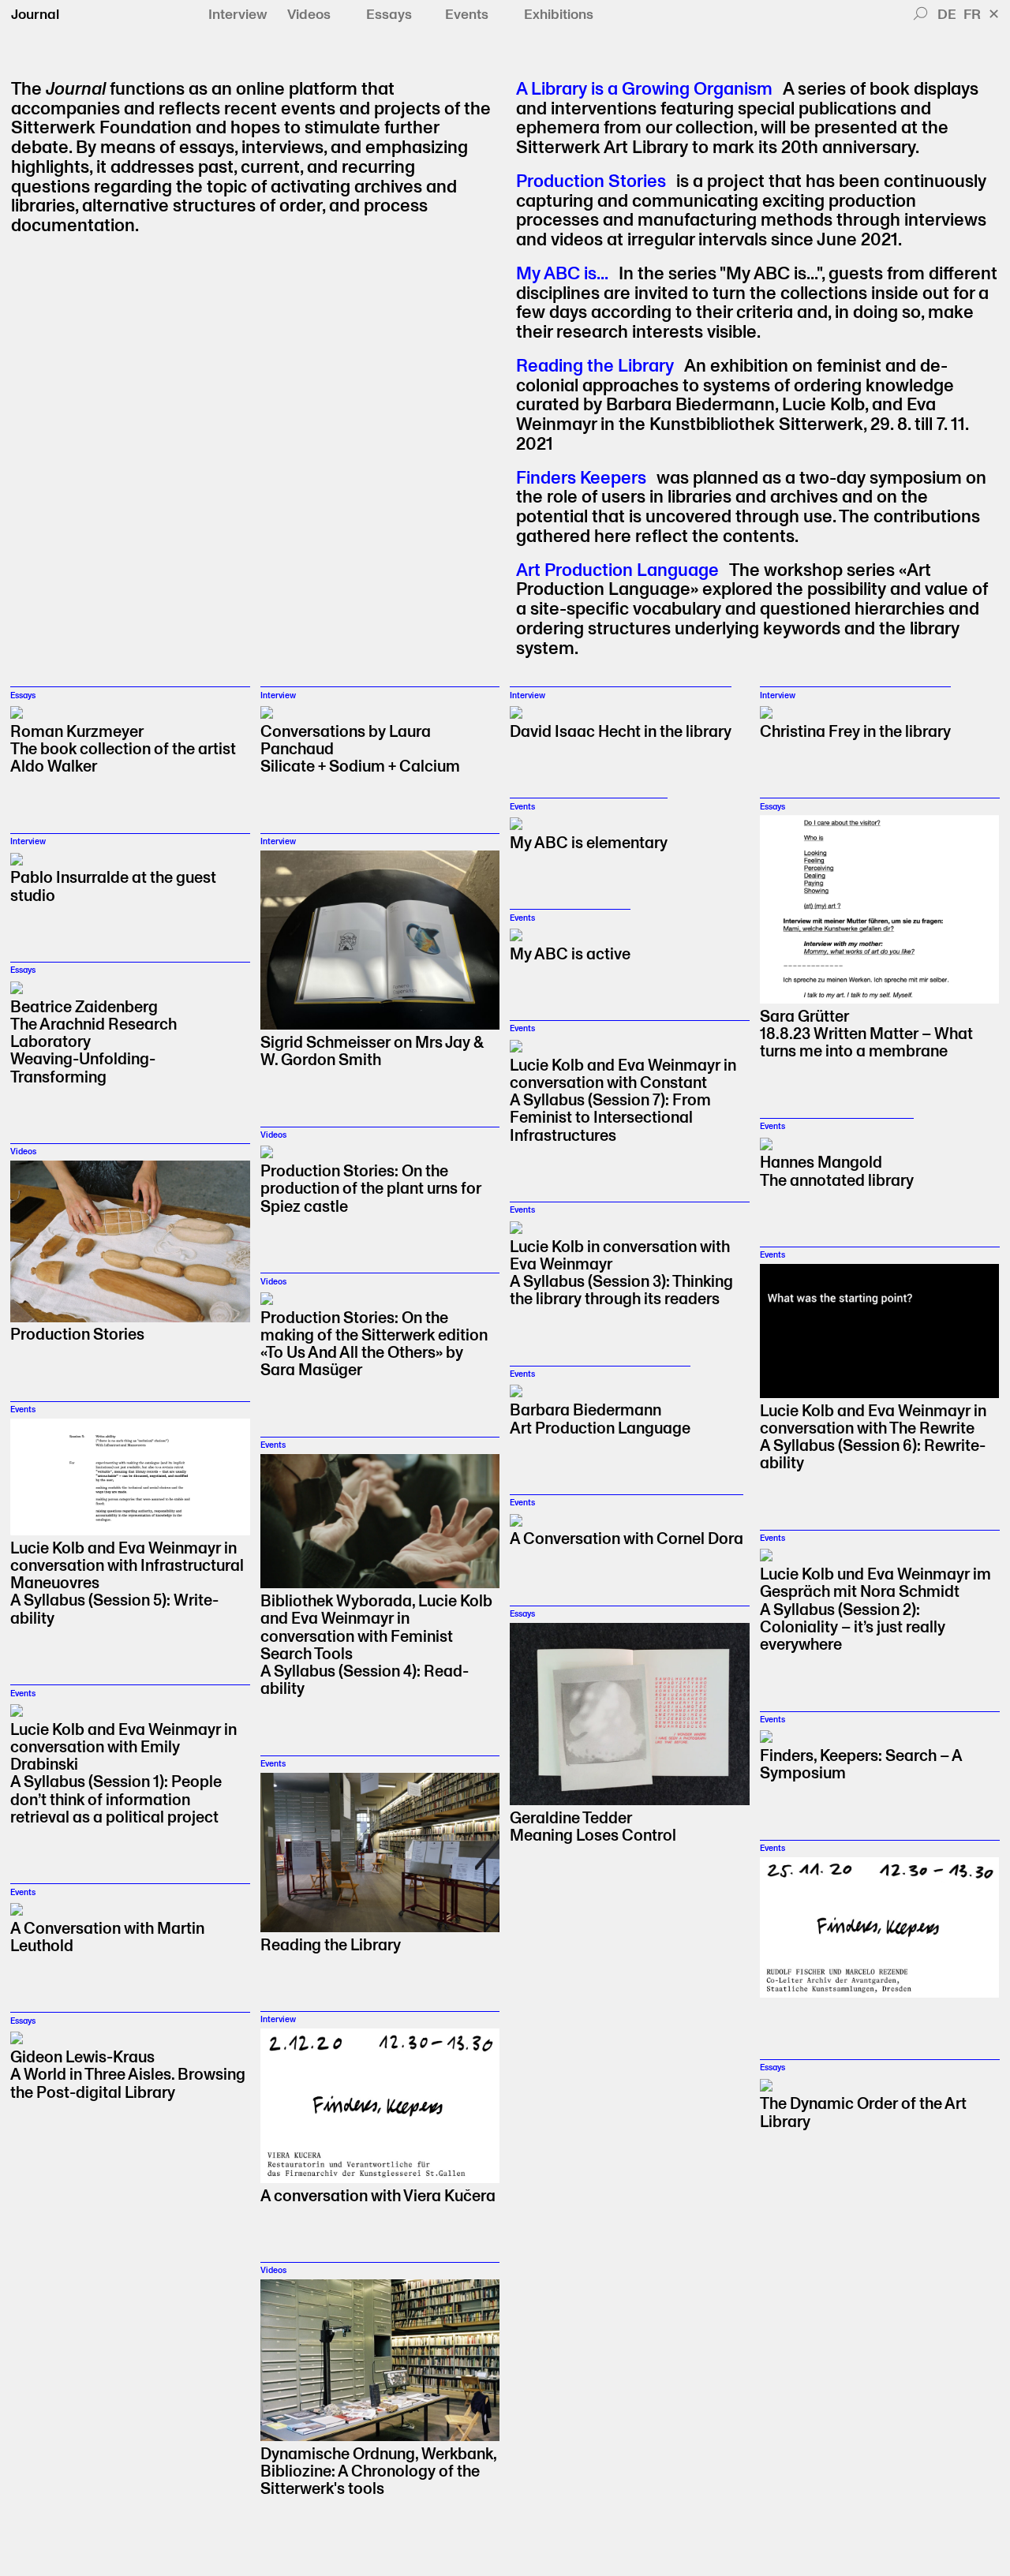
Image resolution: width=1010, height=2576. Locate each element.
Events (467, 15)
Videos (309, 15)
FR (972, 15)
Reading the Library (595, 366)
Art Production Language (617, 571)
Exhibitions (559, 15)
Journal (35, 15)
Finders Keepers (581, 479)
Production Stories (591, 182)
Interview (238, 15)
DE (947, 15)
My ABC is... (562, 274)
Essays (389, 15)
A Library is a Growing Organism (644, 90)
